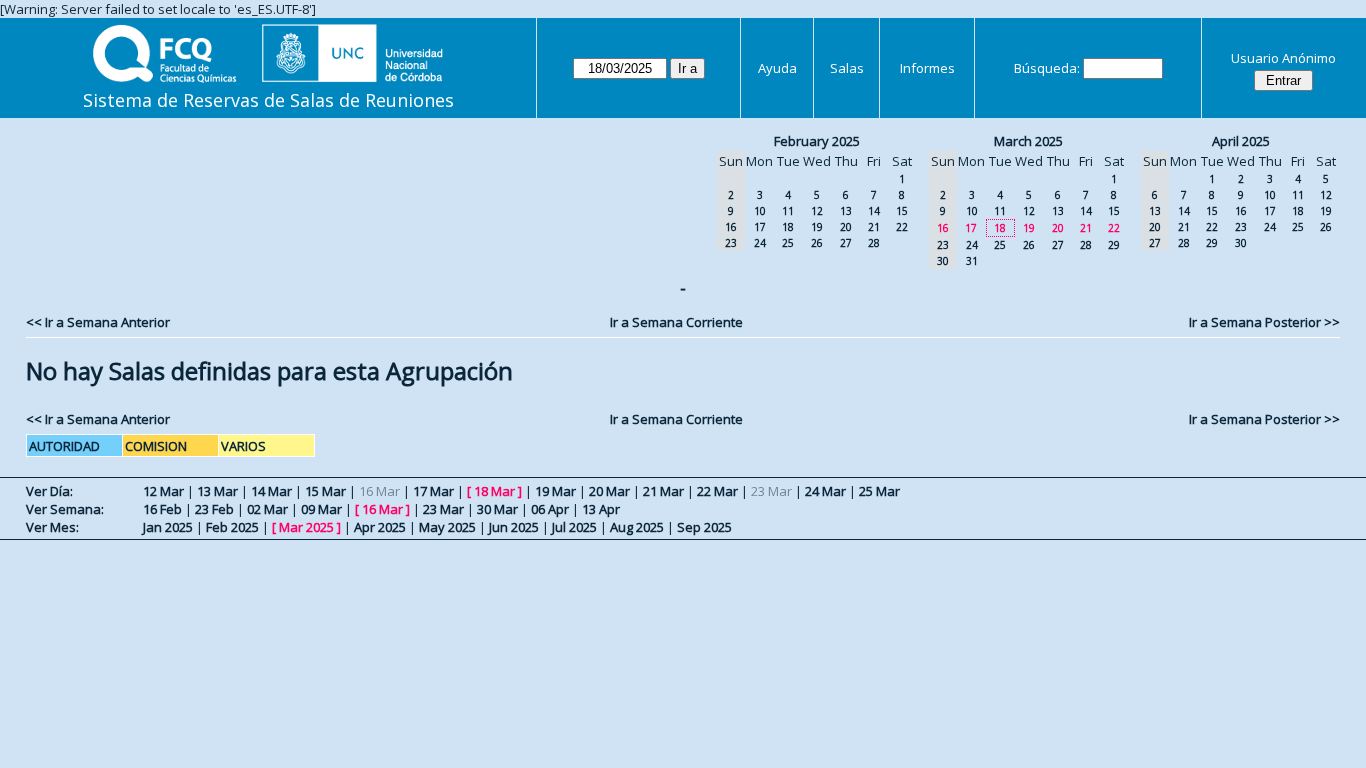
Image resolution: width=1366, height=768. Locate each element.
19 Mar (555, 491)
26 (817, 243)
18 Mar (494, 491)
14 (874, 211)
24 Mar (825, 491)
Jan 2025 (168, 527)
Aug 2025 (637, 527)
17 (760, 227)
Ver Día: (49, 491)
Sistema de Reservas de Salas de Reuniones (268, 100)
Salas (847, 68)
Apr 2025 (380, 527)
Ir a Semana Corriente (676, 322)
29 (1114, 245)
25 (788, 243)
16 (1241, 211)
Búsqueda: (1047, 68)
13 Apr (601, 509)
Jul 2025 (574, 527)
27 (846, 243)
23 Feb (214, 509)
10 (760, 211)
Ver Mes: (52, 527)
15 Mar (325, 491)
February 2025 (817, 141)
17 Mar (433, 491)
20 (846, 227)
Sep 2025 (704, 527)
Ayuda (777, 68)
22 (902, 227)
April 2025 (1241, 141)
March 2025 (1028, 141)
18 (788, 227)
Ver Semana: (65, 509)
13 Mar (217, 491)
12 (817, 211)
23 (1241, 227)
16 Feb (162, 509)
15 (902, 211)
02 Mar (267, 509)
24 (760, 243)
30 (1241, 243)
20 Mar (609, 491)
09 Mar (321, 509)
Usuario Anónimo (1283, 58)
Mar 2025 (306, 527)
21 (874, 227)
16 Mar (382, 509)
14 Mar (271, 491)
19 (817, 227)
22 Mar (717, 491)
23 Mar (443, 509)
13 (846, 211)
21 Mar (663, 491)
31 (972, 261)
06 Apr (550, 509)
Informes (927, 68)
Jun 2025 (514, 527)
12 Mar (163, 491)
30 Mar (497, 509)
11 (788, 211)
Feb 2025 (232, 527)
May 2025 (447, 527)
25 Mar (879, 491)
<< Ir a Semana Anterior (98, 322)
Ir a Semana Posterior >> (1264, 322)
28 (874, 243)
